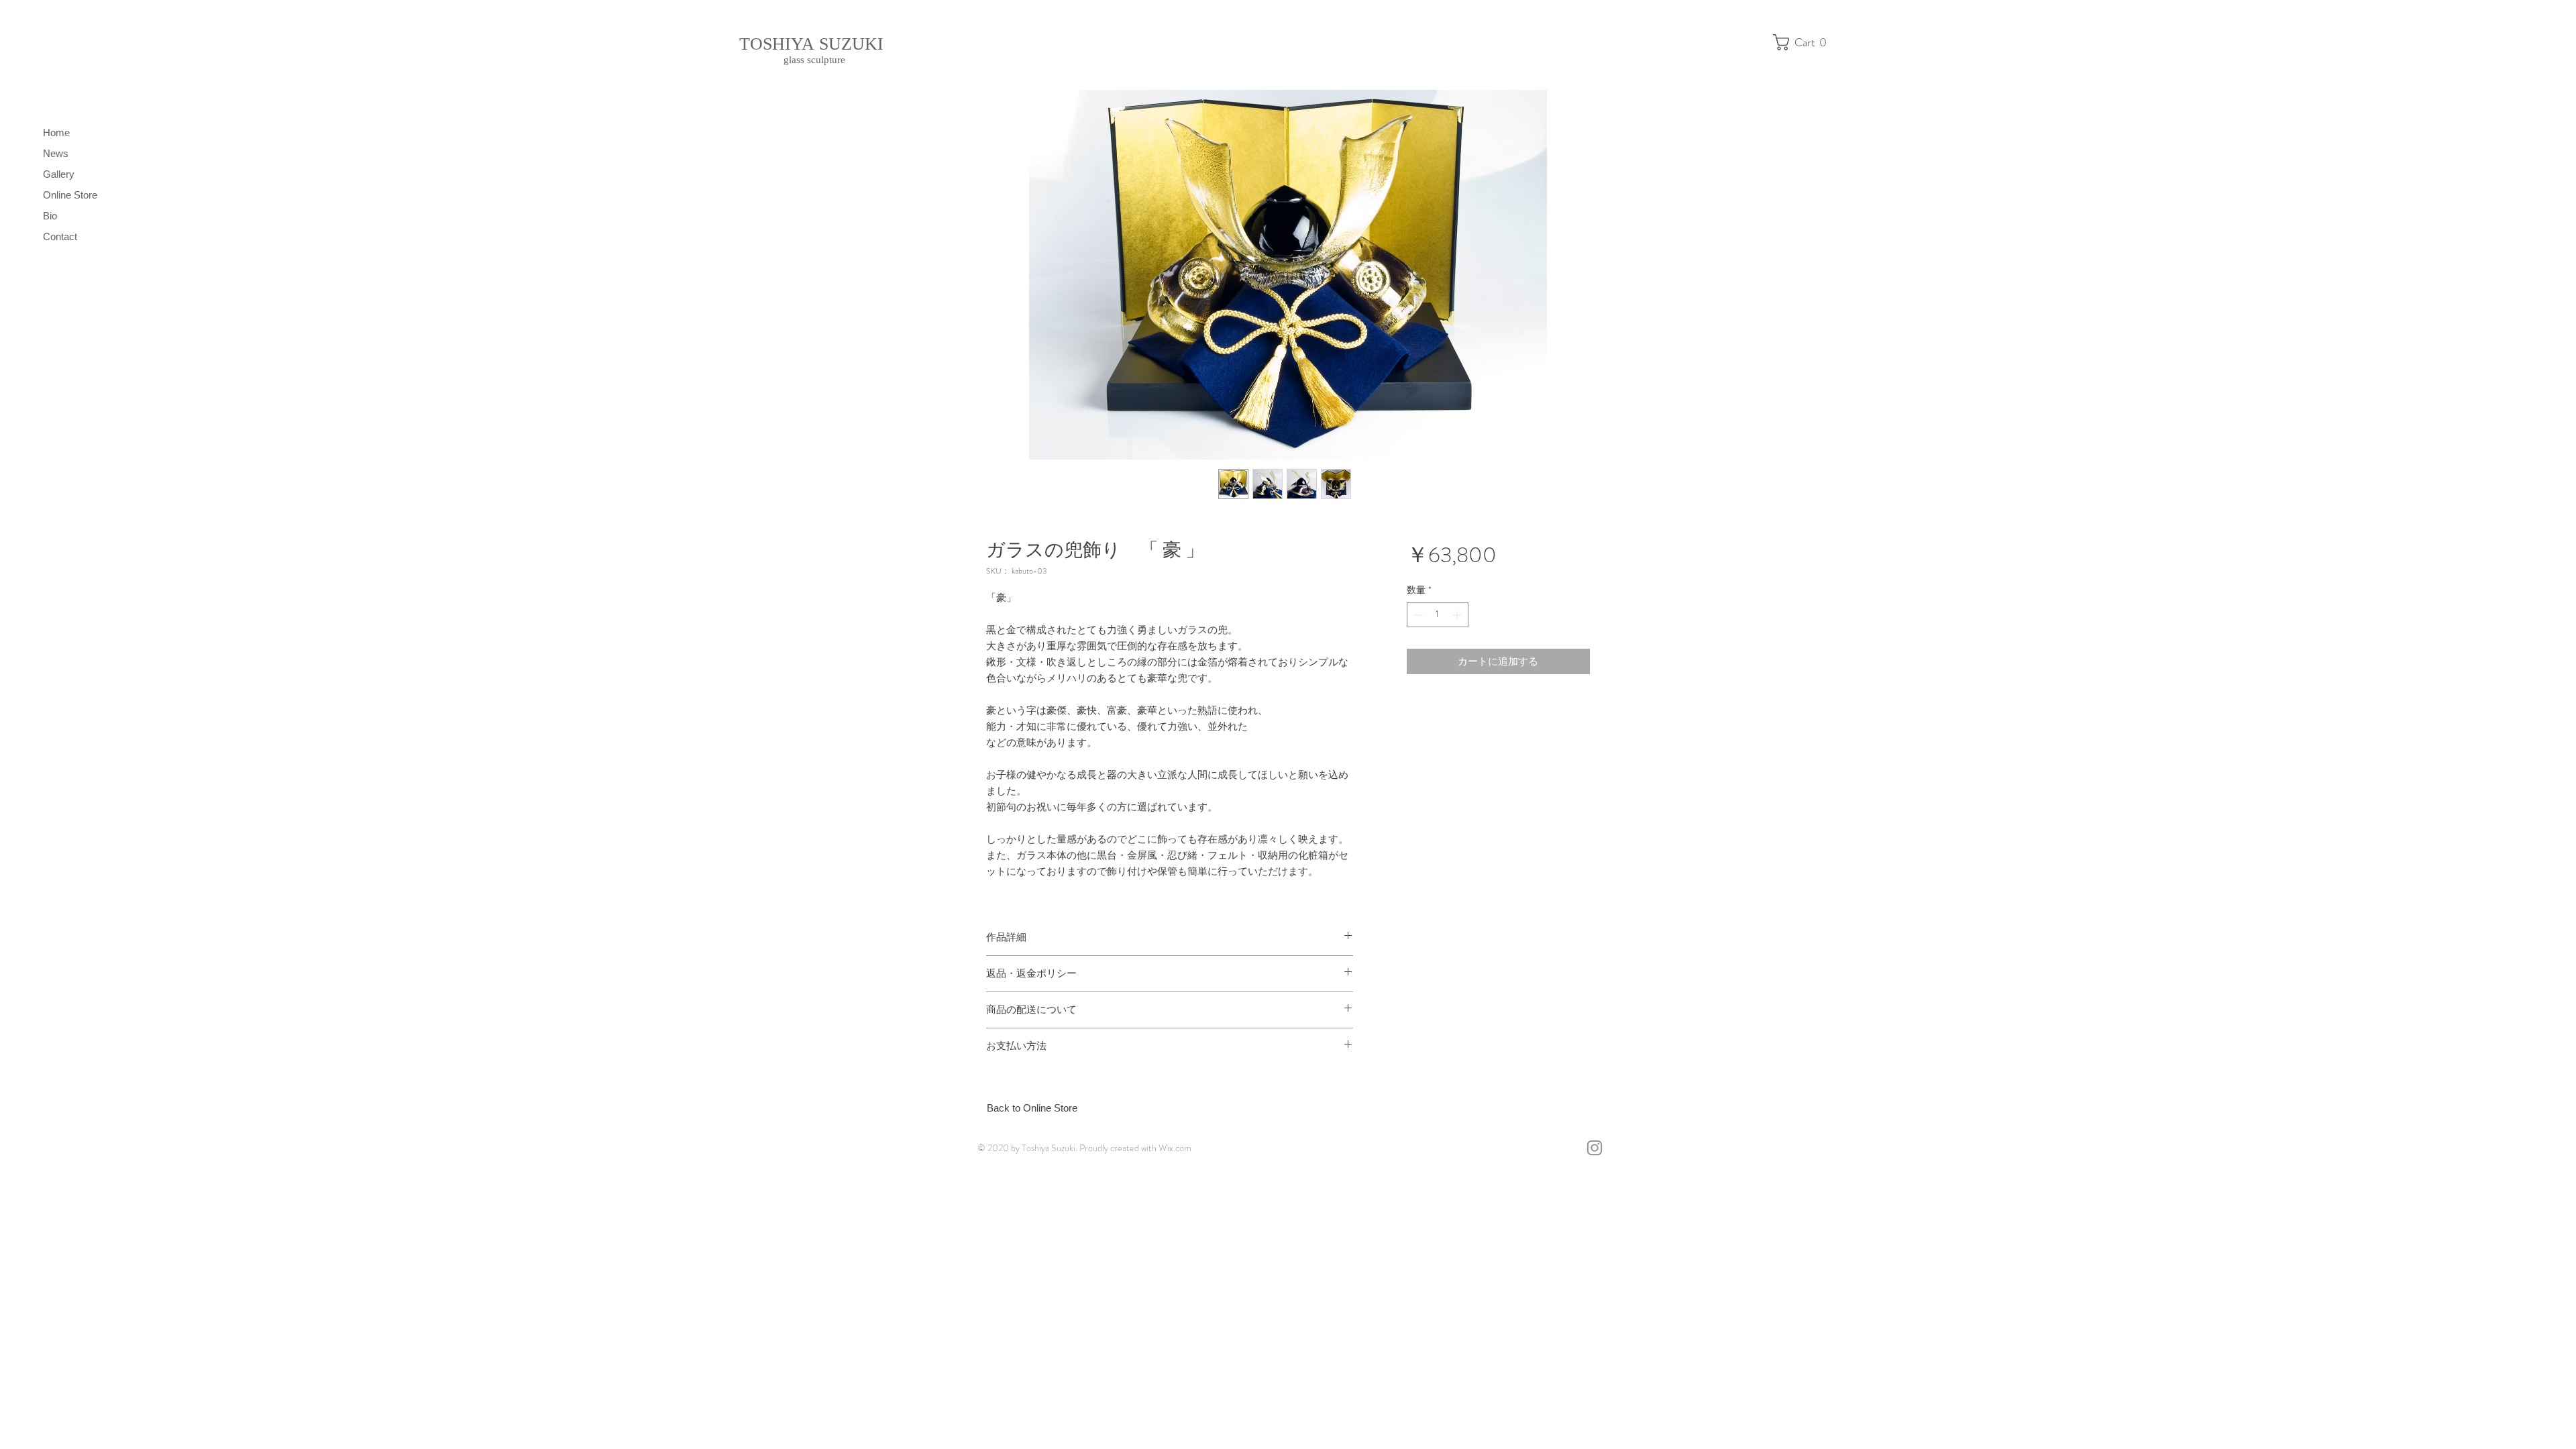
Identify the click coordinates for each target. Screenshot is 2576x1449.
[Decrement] (1417, 615)
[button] (1804, 42)
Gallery (59, 174)
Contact (60, 236)
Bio (50, 216)
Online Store (70, 195)
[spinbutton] (1438, 615)
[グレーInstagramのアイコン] (1595, 1148)
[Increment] (1458, 615)
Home (56, 132)
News (56, 153)
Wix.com (1175, 1148)
